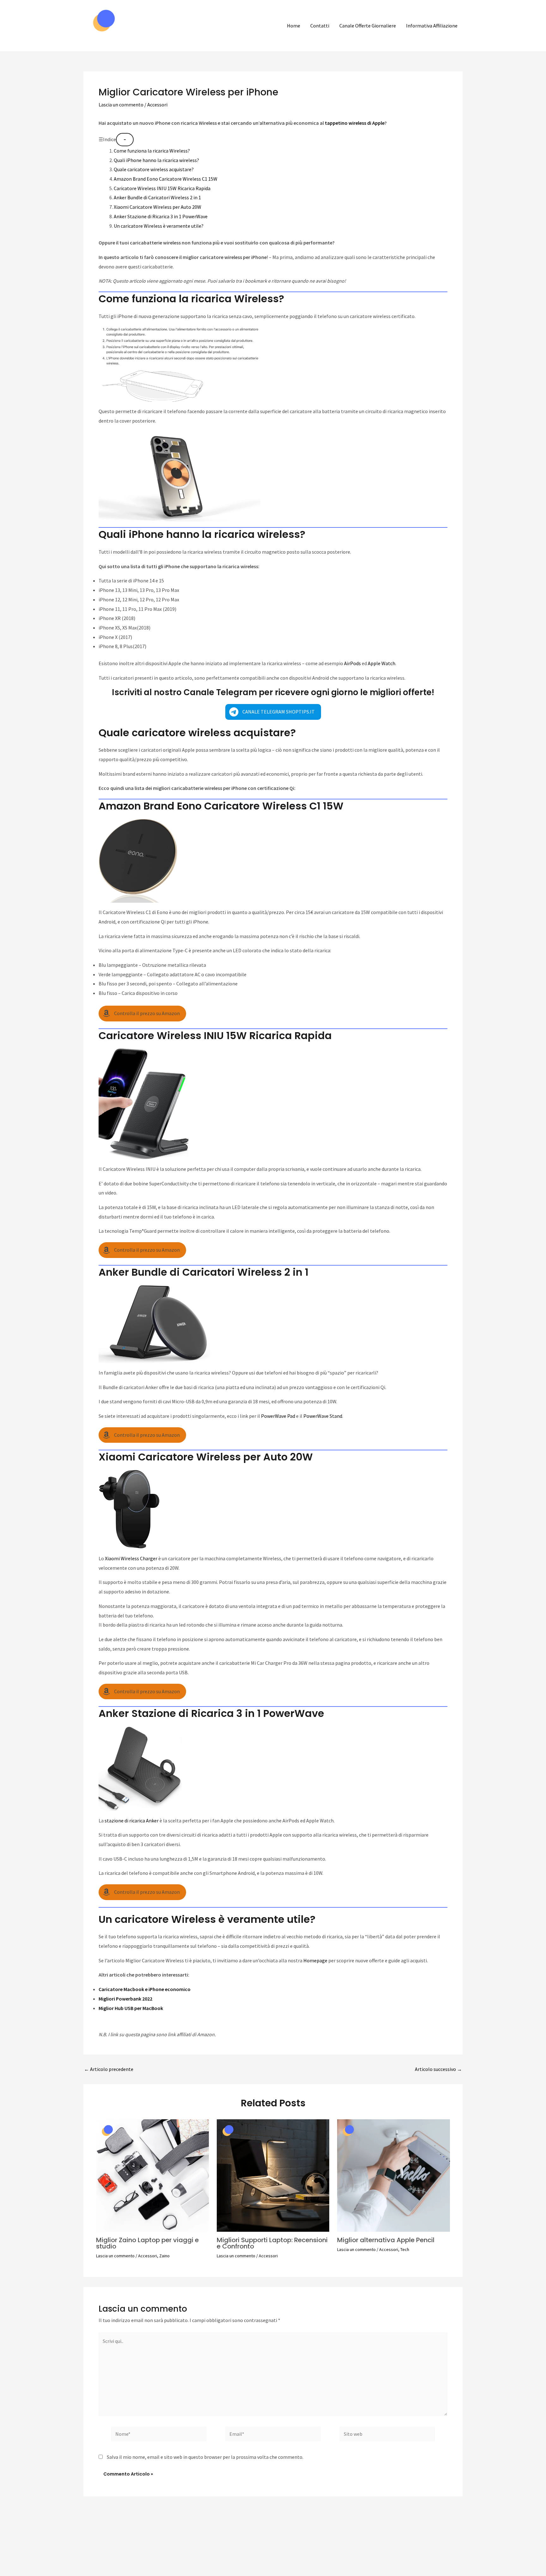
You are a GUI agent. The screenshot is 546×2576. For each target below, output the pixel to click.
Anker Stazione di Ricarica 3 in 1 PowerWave (161, 216)
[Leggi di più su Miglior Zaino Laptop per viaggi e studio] (152, 2175)
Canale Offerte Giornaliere (368, 26)
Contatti (320, 26)
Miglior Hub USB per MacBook (131, 2008)
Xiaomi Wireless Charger (131, 1558)
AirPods (352, 663)
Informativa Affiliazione (432, 26)
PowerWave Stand (323, 1416)
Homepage (315, 1960)
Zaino (164, 2256)
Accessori (157, 105)
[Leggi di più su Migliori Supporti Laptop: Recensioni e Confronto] (273, 2175)
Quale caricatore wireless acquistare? (154, 169)
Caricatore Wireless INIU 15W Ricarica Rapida (162, 188)
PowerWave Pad (278, 1416)
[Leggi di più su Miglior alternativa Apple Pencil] (394, 2175)
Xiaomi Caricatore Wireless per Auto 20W (158, 207)
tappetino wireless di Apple (355, 123)
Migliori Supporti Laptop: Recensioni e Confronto (272, 2243)
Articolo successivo (438, 2069)
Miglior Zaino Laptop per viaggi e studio (147, 2243)
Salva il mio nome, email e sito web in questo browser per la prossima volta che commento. (205, 2457)
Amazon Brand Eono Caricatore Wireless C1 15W (166, 179)
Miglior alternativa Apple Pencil (386, 2240)
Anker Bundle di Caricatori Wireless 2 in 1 (157, 197)
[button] (273, 712)
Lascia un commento (121, 105)
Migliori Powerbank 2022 (125, 1999)
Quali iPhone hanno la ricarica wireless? (156, 160)
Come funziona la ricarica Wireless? (152, 151)
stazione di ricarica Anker (132, 1821)
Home (294, 26)
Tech (405, 2249)
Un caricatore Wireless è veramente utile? (159, 226)
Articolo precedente (109, 2069)
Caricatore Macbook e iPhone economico (145, 1989)
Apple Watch (382, 663)
